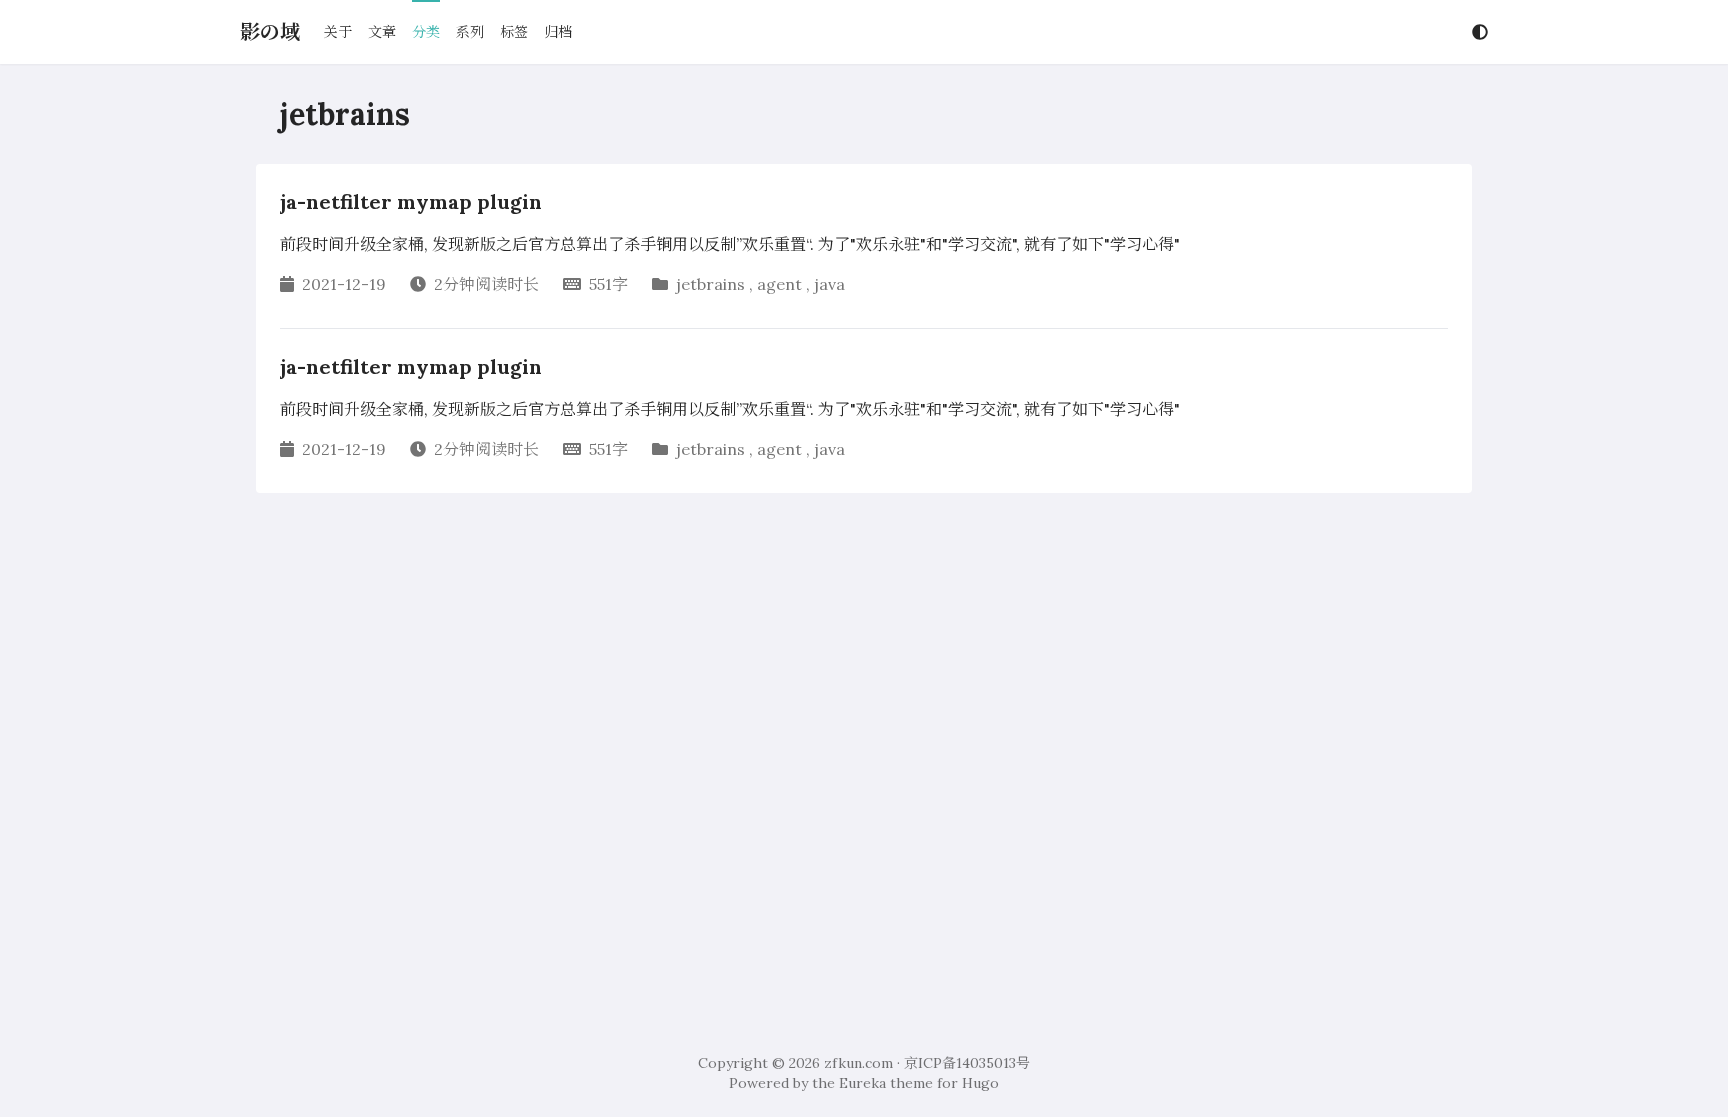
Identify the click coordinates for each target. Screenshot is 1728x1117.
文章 (382, 32)
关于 (338, 32)
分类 (426, 32)
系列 (470, 32)
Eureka (862, 1083)
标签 (514, 32)
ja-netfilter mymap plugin (411, 201)
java (829, 284)
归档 (558, 32)
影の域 (270, 31)
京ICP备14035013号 (967, 1063)
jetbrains (710, 284)
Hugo (980, 1083)
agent (779, 284)
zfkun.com (858, 1063)
